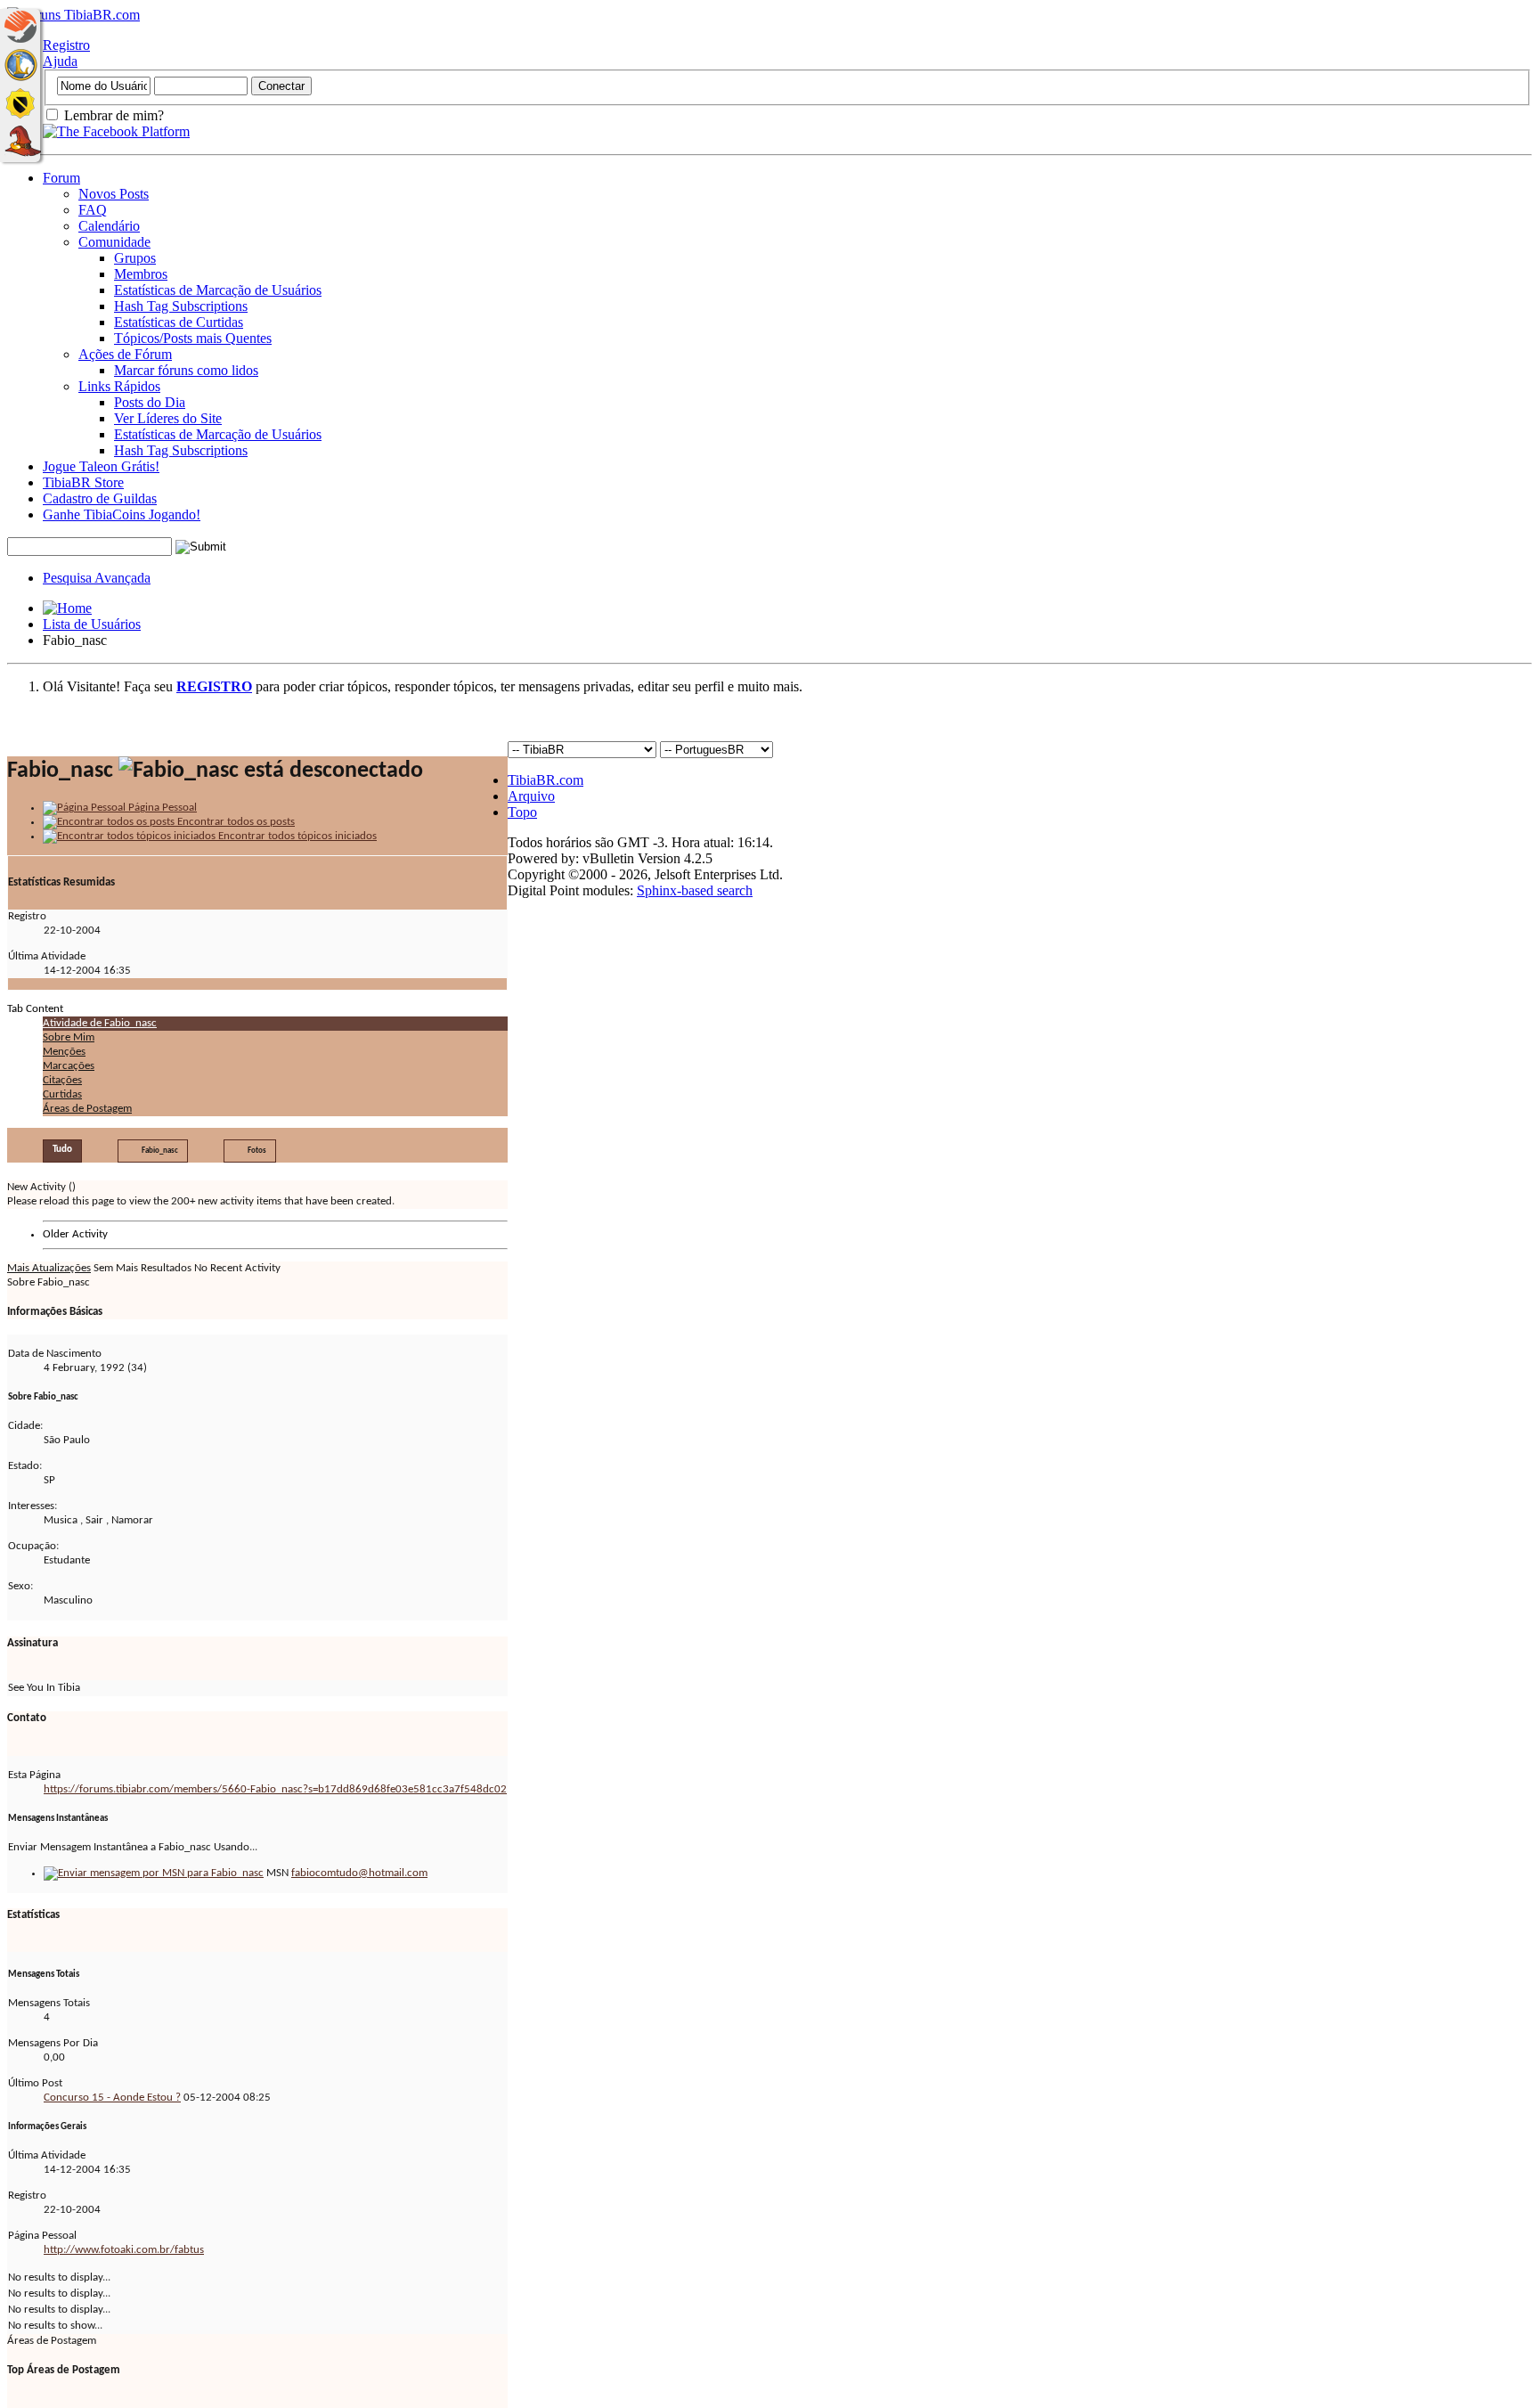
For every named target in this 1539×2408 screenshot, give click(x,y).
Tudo (62, 1150)
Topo (522, 812)
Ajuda (60, 61)
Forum (61, 178)
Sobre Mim (69, 1037)
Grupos (135, 258)
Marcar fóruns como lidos (186, 370)
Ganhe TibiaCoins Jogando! (122, 514)
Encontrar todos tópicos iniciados (296, 836)
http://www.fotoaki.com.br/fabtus (124, 2250)
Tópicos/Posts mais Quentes (193, 338)
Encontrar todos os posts (235, 822)
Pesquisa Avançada (97, 578)
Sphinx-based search (695, 890)
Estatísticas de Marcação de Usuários (218, 290)
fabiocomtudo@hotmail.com (359, 1873)
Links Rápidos (119, 386)
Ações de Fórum (125, 354)
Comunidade (114, 242)
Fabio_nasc (160, 1151)
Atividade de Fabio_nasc (100, 1023)
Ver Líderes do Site (168, 418)
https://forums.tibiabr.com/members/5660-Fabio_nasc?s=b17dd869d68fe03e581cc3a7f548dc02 (275, 1789)
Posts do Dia (150, 402)
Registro (66, 45)
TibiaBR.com (546, 780)
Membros (141, 274)
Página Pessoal (161, 808)
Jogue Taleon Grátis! (101, 466)
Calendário (109, 226)
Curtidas (62, 1094)
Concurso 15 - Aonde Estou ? (112, 2098)
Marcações (69, 1066)
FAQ (93, 210)
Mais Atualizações (49, 1268)
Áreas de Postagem (87, 1109)
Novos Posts (114, 194)
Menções (64, 1052)
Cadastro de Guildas (100, 498)
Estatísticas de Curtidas (179, 322)
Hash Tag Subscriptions (181, 306)
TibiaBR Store (83, 482)
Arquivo (531, 796)
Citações (62, 1080)
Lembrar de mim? (112, 115)
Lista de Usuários (92, 624)
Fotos (257, 1151)
